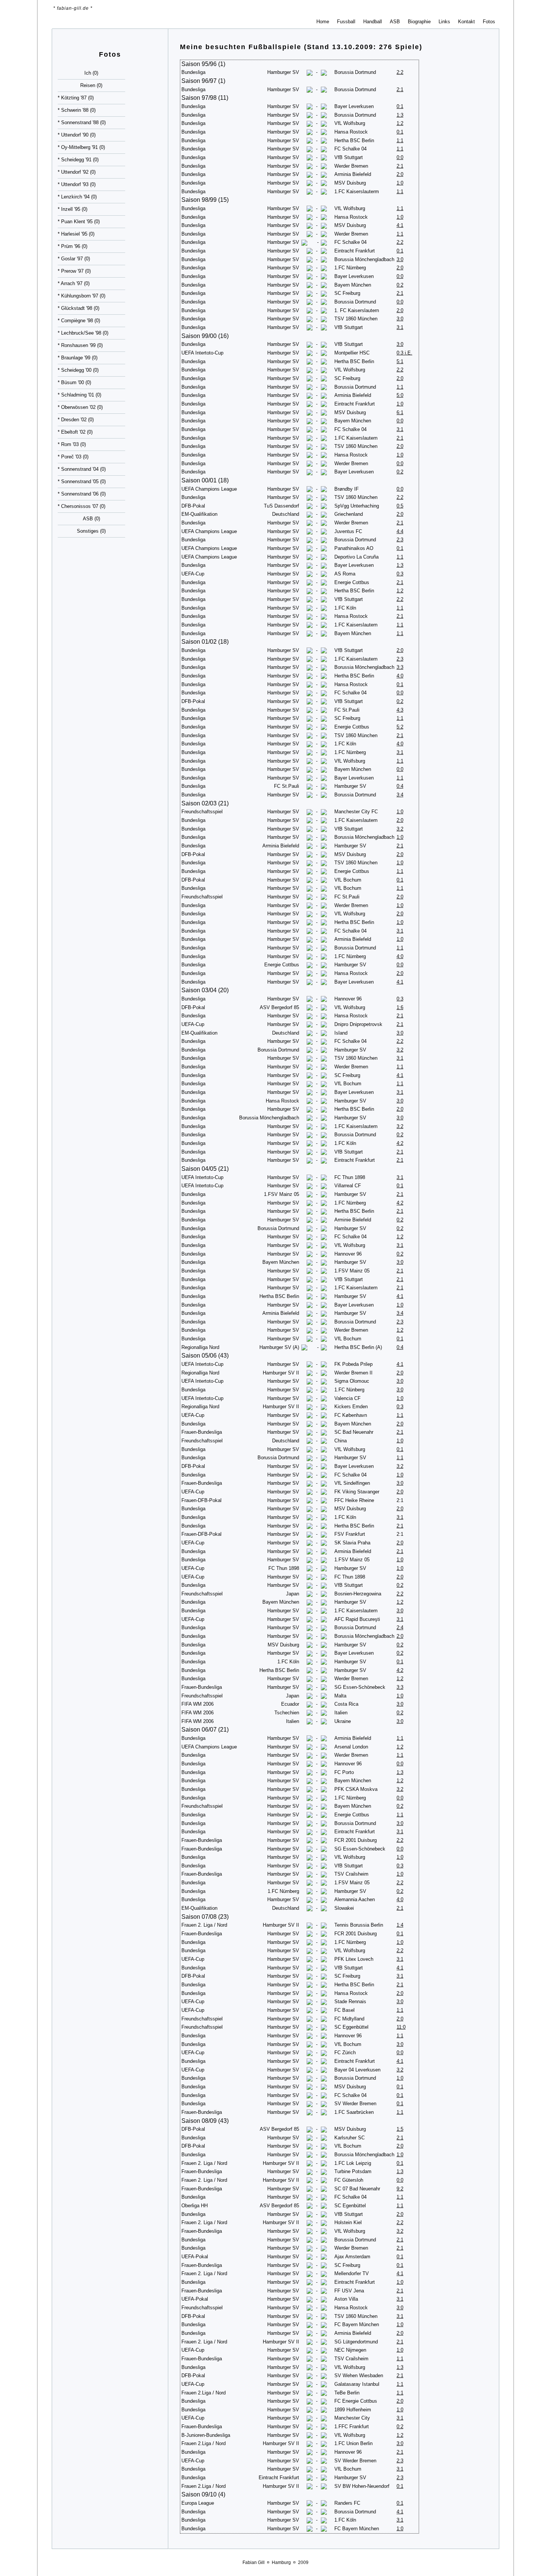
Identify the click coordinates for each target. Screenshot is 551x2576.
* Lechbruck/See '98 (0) (83, 333)
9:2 (400, 2189)
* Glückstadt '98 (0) (79, 308)
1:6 (400, 1007)
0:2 (400, 285)
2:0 (400, 174)
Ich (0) (91, 73)
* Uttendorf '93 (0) (77, 184)
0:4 (400, 786)
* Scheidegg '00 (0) (78, 370)
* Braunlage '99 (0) (78, 358)
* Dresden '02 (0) (76, 420)
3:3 (400, 667)
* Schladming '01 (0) (79, 395)
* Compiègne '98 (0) (79, 321)
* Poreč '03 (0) (73, 457)
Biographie (419, 22)
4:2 (400, 1143)
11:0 (401, 2027)
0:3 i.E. (404, 353)
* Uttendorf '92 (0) (77, 172)
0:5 (400, 506)
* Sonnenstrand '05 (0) (82, 481)
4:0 (400, 676)
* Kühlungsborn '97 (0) (82, 296)
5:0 (400, 395)
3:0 (400, 259)
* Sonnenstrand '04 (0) (82, 469)
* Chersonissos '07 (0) (82, 506)
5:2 (400, 727)
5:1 (400, 361)
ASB (395, 22)
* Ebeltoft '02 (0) (75, 432)
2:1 (400, 89)
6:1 (400, 412)
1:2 (400, 123)
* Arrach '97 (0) (74, 283)
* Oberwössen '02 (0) (80, 407)
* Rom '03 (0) (72, 444)
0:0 (400, 157)
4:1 (400, 225)
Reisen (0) (91, 85)
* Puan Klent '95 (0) (79, 222)
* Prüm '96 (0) (73, 246)
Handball (373, 22)
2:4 (400, 1627)
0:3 (400, 574)
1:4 (400, 1925)
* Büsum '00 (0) (74, 382)
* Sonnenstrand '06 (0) (82, 494)
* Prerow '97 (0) (74, 271)
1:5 (400, 2129)
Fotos (489, 22)
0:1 (400, 106)
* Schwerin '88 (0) (77, 110)
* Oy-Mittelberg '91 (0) (81, 147)
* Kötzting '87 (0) (76, 98)
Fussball (346, 22)
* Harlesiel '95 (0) (76, 234)
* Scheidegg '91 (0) (78, 160)
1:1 (400, 140)
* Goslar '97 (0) (74, 259)
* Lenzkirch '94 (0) (77, 197)
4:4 (400, 531)
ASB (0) (91, 519)
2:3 (400, 540)
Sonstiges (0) (91, 531)
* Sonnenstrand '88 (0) (82, 122)
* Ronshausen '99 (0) (80, 345)
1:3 (400, 115)
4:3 (400, 710)
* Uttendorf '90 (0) (77, 135)
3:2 (400, 829)
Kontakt (466, 22)
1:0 (400, 183)
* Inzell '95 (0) (73, 209)
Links (444, 22)
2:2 (400, 72)
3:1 (400, 327)
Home (323, 22)
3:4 (400, 795)
